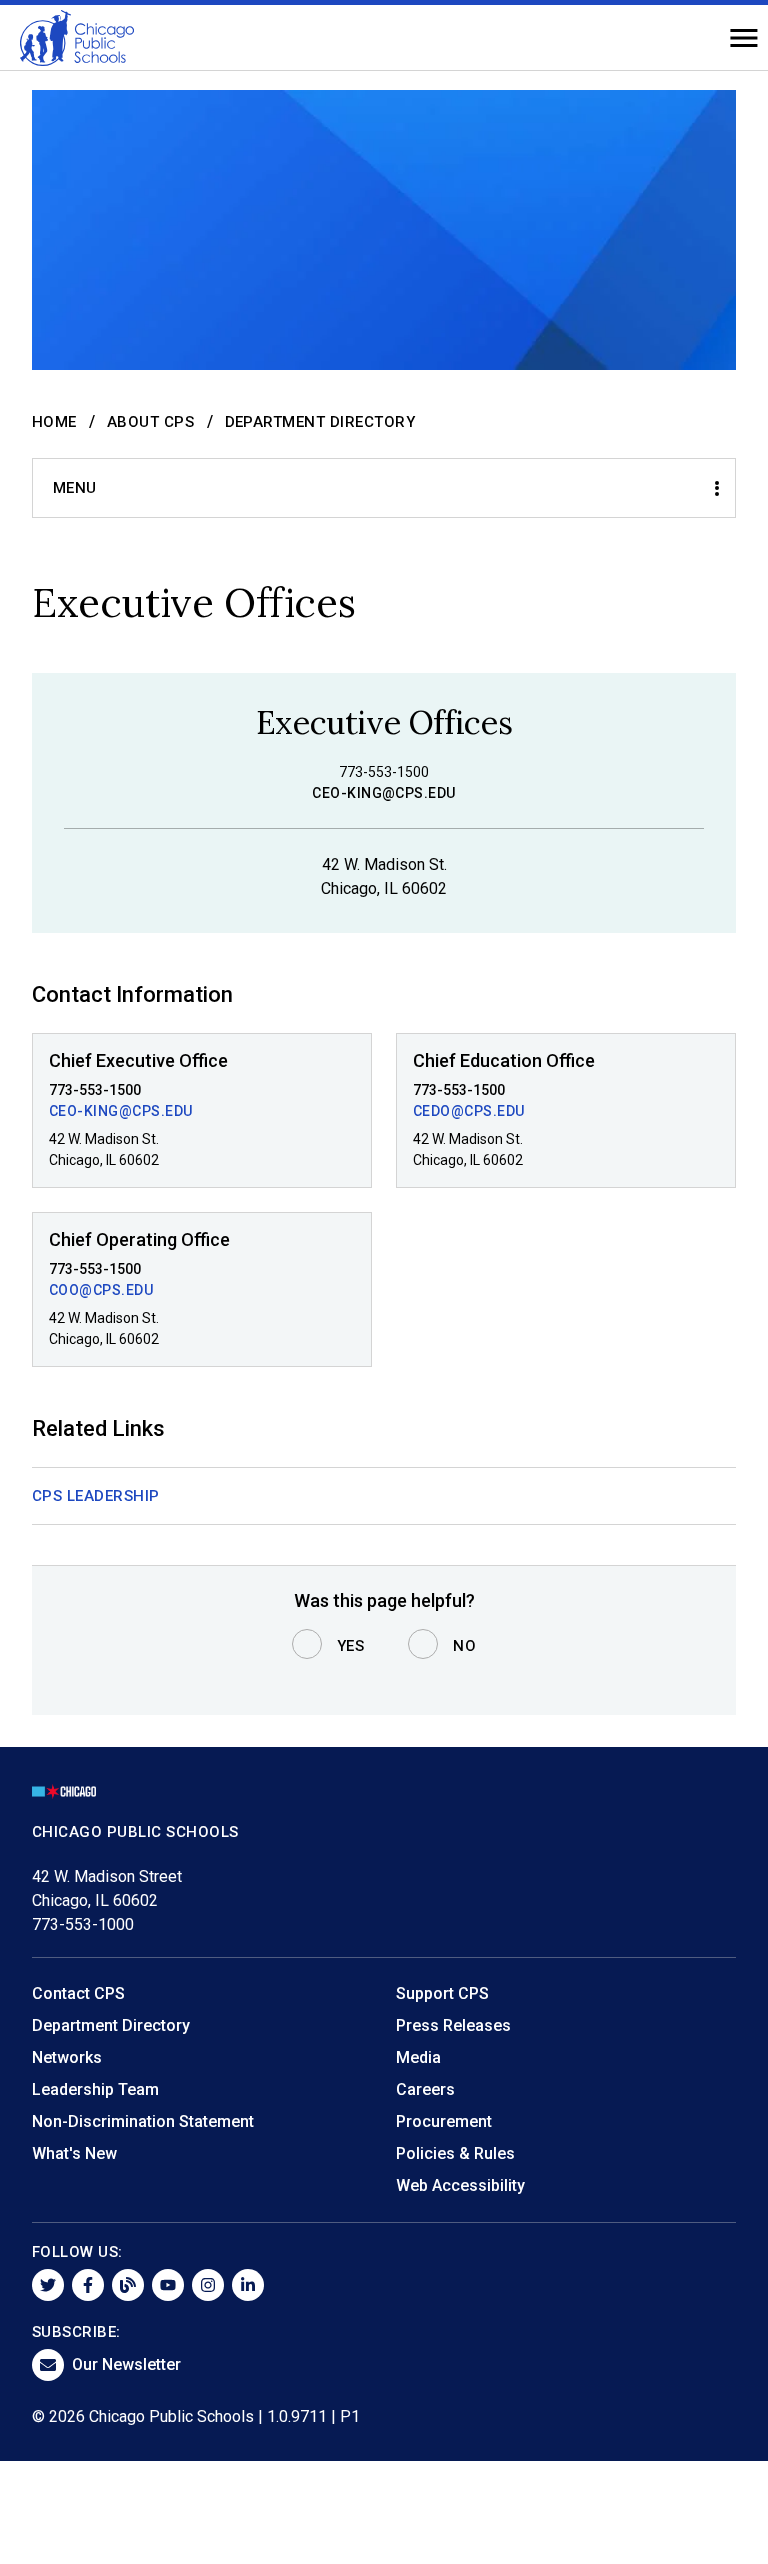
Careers (425, 2089)
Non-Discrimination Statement (143, 2121)
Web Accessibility (460, 2185)
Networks (67, 2057)
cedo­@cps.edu (469, 1111)
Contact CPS (78, 1993)
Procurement (444, 2121)
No (464, 1646)
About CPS (151, 422)
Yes (351, 1646)
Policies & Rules (455, 2153)
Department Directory (320, 422)
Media (418, 2057)
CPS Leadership (96, 1496)
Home (54, 422)
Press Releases (453, 2025)
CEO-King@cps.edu (383, 793)
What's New (74, 2153)
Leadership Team (95, 2089)
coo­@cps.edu (101, 1290)
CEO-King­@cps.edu (120, 1111)
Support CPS (442, 1993)
